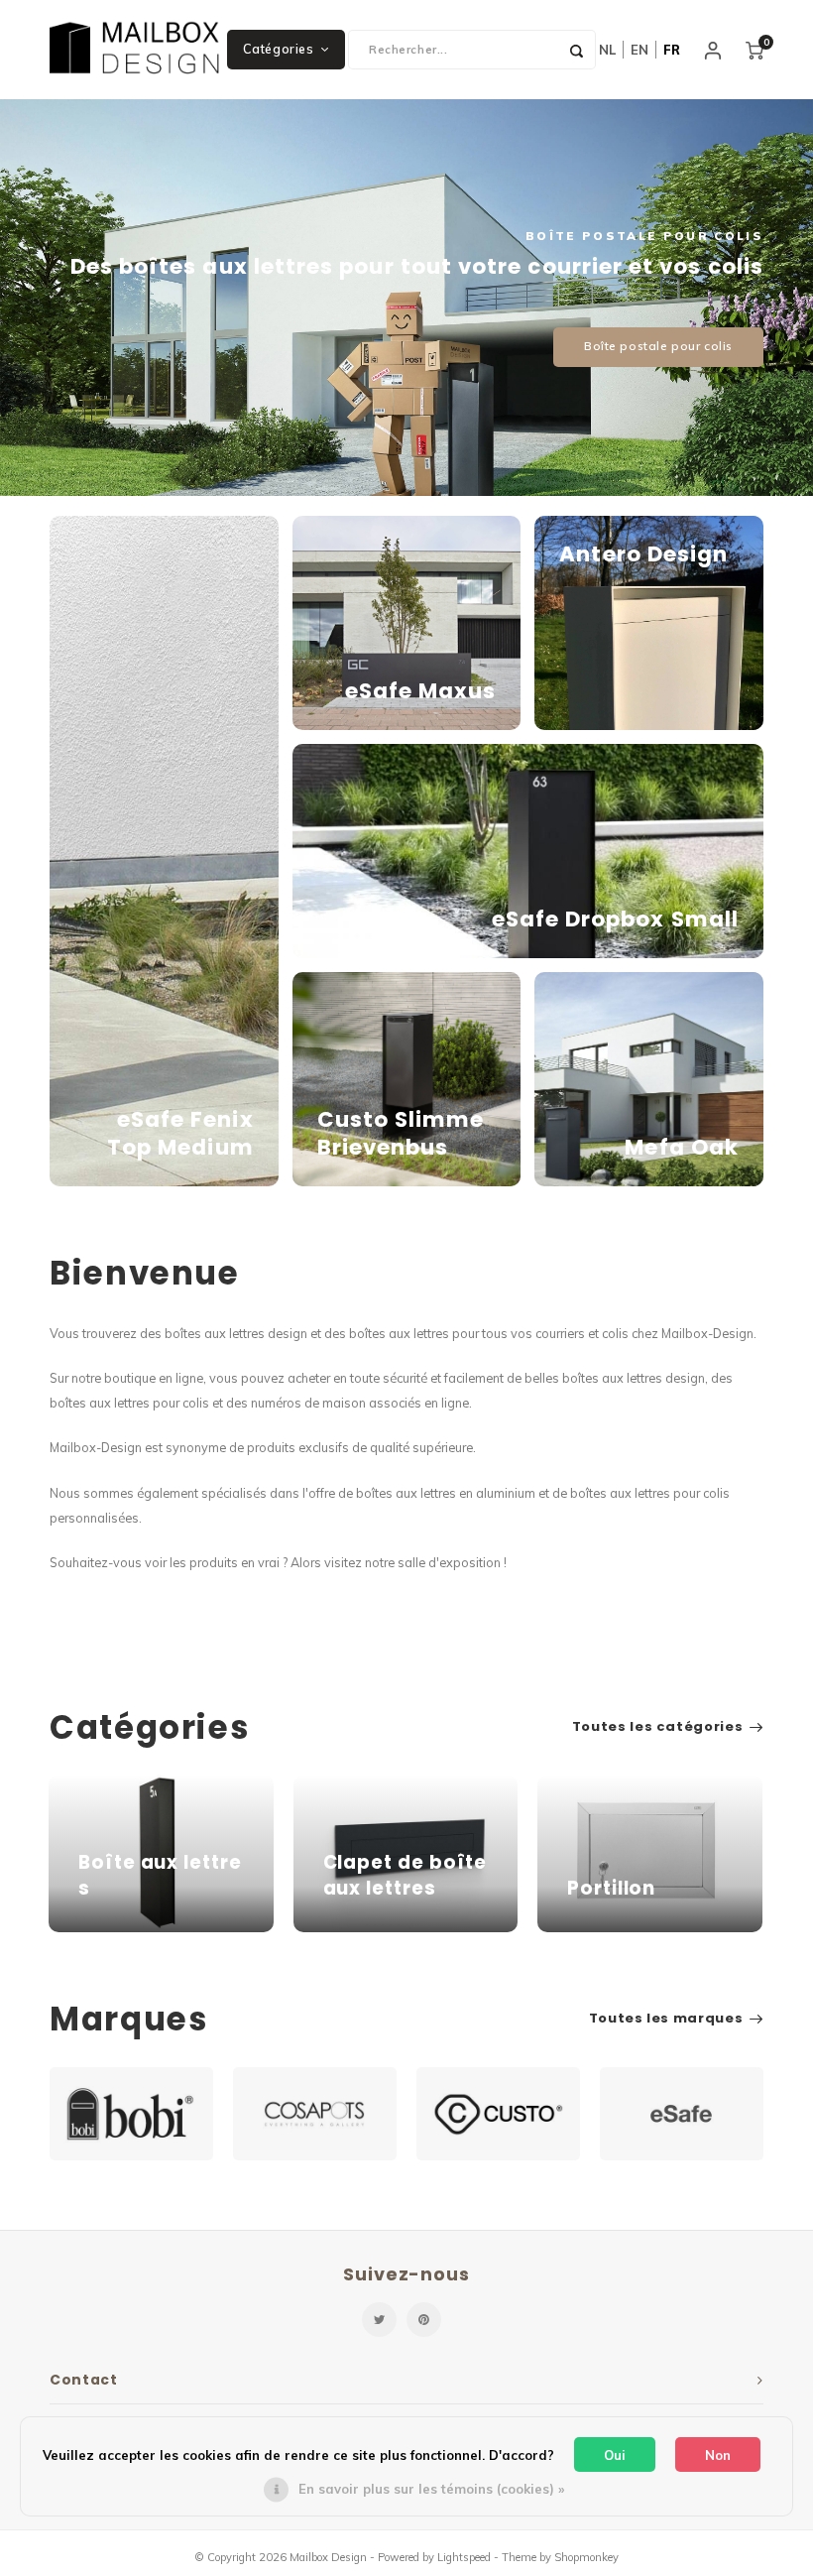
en (639, 50)
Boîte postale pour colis (658, 346)
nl (607, 50)
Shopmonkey (586, 2557)
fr (672, 50)
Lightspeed (464, 2557)
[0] (755, 50)
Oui (615, 2455)
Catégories (278, 49)
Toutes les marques (666, 2019)
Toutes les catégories (658, 1727)
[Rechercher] (576, 50)
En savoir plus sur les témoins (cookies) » (431, 2489)
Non (718, 2455)
